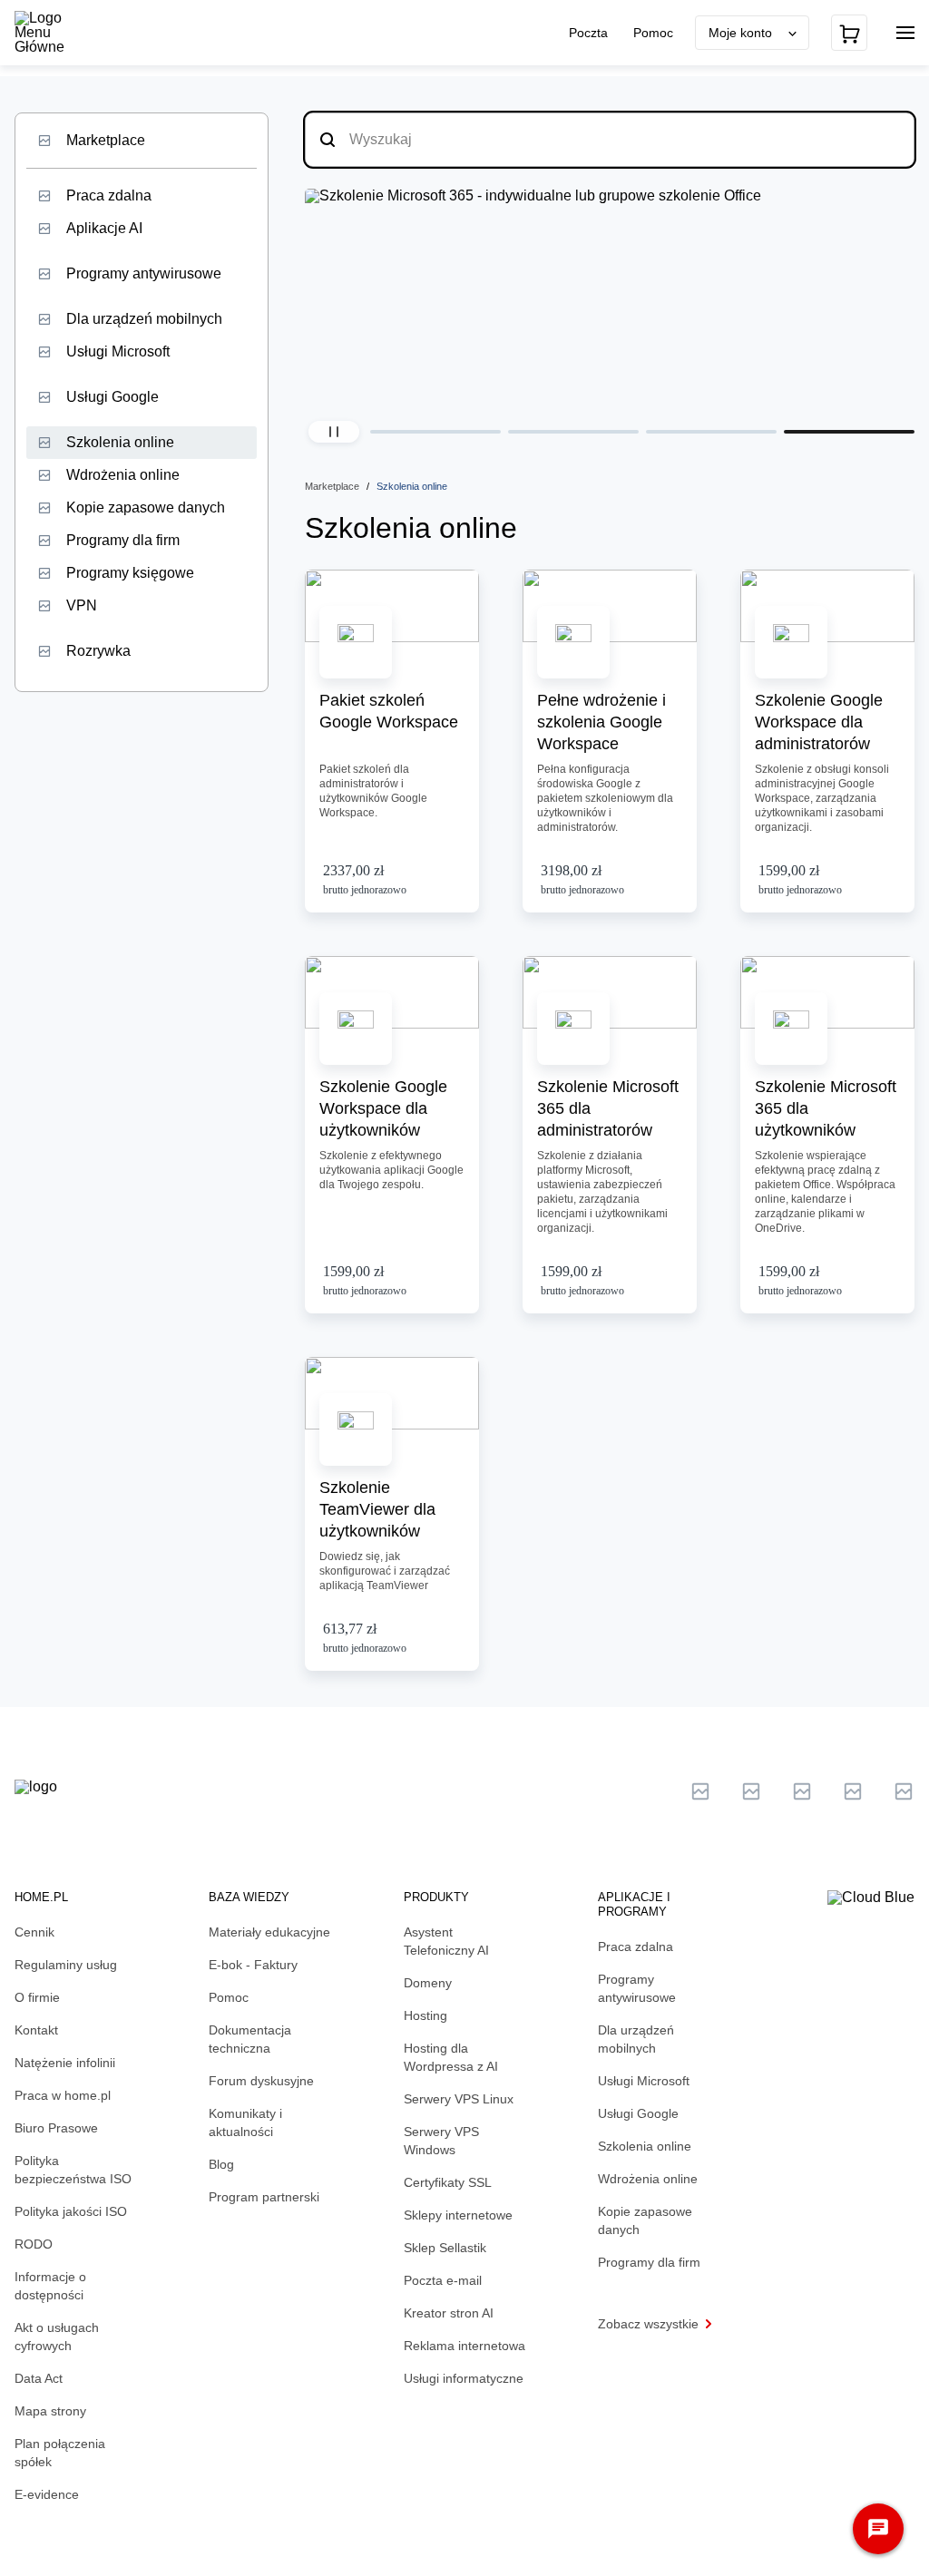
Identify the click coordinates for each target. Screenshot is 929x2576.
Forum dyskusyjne (261, 2081)
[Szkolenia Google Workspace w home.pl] (620, 298)
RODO (34, 2244)
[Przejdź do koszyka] (849, 33)
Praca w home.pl (63, 2095)
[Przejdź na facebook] (853, 1791)
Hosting (425, 2015)
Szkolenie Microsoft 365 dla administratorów (608, 1108)
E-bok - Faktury (253, 1965)
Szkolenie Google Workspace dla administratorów (819, 722)
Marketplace (106, 140)
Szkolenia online (120, 442)
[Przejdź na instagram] (904, 1791)
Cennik (34, 1932)
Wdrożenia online (123, 475)
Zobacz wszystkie (648, 2324)
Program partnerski (264, 2197)
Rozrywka (98, 651)
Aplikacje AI (104, 228)
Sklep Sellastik (445, 2248)
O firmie (37, 1997)
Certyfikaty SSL (448, 2182)
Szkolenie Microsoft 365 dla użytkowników (826, 1108)
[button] (334, 432)
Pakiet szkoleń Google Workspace (389, 711)
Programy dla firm (123, 540)
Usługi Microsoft (118, 351)
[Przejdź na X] (700, 1791)
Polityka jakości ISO (71, 2211)
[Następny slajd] (896, 305)
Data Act (39, 2378)
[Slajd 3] (711, 432)
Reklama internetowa (464, 2346)
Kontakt (36, 2030)
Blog (221, 2164)
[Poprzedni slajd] (323, 305)
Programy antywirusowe (144, 273)
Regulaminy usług (66, 1965)
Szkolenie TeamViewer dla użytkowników (377, 1509)
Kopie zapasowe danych (146, 507)
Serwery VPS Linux (459, 2099)
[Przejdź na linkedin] (751, 1791)
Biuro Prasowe (56, 2128)
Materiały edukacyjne (269, 1932)
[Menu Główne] (54, 33)
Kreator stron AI (449, 2313)
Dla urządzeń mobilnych (144, 319)
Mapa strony (50, 2411)
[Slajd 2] (573, 432)
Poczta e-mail (443, 2280)
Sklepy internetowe (458, 2215)
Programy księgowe (130, 573)
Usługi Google (112, 397)
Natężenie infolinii (65, 2063)
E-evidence (47, 2494)
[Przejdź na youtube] (802, 1791)
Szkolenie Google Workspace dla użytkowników (383, 1108)
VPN (82, 605)
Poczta (590, 33)
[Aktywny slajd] (435, 432)
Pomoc (653, 33)
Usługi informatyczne (464, 2378)
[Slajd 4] (849, 432)
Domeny (428, 1983)
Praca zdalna (109, 195)
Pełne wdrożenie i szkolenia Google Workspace (601, 722)
